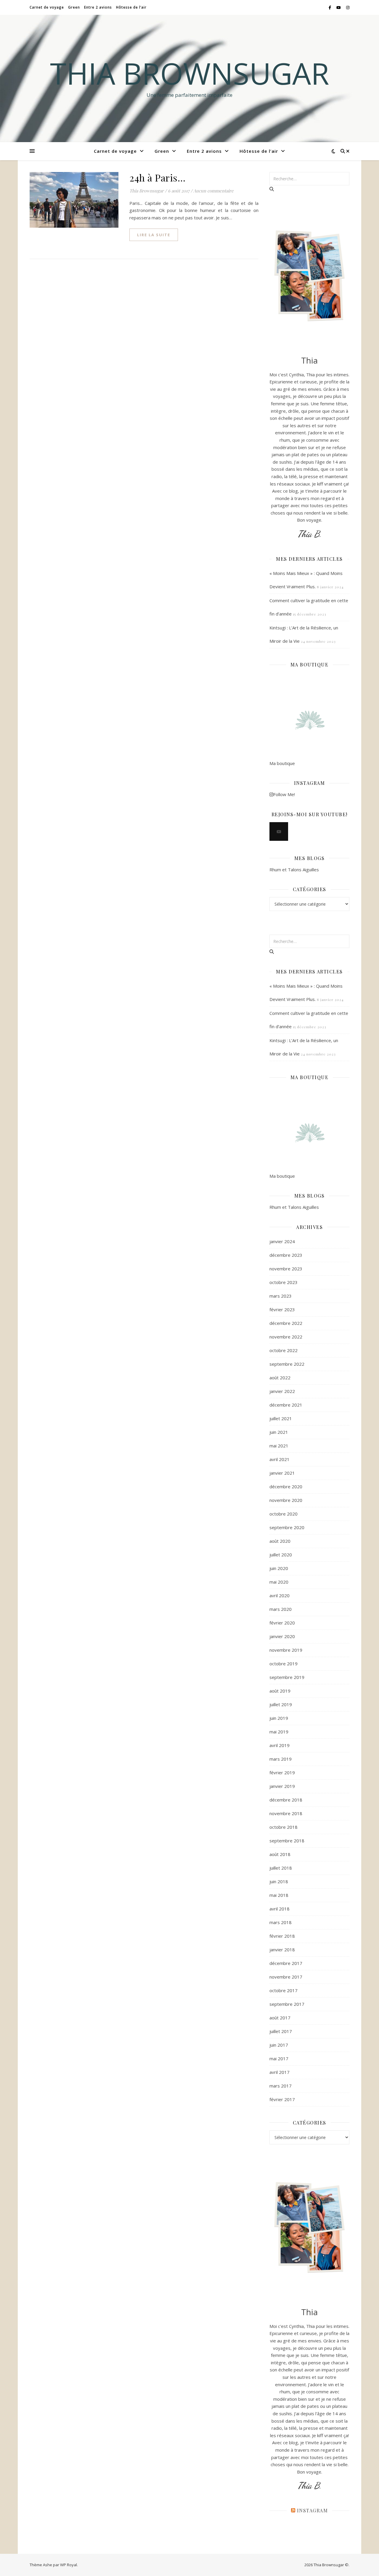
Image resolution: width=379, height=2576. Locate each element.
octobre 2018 (284, 1827)
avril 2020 (280, 1595)
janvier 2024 (282, 1241)
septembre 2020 (287, 1527)
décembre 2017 (286, 1963)
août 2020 (280, 1541)
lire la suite (154, 235)
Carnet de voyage (47, 7)
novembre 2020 (286, 1500)
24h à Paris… (157, 177)
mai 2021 (279, 1446)
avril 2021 (280, 1459)
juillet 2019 (281, 1704)
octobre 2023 (284, 1282)
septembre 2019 (287, 1677)
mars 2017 (281, 2086)
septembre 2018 (287, 1841)
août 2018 (280, 1854)
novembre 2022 (286, 1337)
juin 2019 (279, 1718)
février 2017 (282, 2099)
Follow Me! (284, 794)
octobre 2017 (284, 1990)
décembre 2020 (286, 1487)
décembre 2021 (286, 1405)
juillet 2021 (281, 1418)
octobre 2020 (284, 1514)
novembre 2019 (286, 1650)
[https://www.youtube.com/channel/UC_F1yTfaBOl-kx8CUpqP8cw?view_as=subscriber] (279, 831)
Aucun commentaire (213, 191)
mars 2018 (281, 1922)
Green (74, 7)
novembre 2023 (286, 1269)
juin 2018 (279, 1881)
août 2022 (280, 1378)
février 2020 (282, 1623)
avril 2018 (280, 1909)
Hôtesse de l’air (131, 7)
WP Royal (69, 2565)
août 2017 (280, 2018)
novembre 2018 (286, 1813)
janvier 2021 (282, 1473)
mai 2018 (279, 1895)
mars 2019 (281, 1759)
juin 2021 (279, 1432)
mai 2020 (279, 1582)
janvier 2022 (282, 1391)
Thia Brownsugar (190, 73)
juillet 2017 (281, 2031)
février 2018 (282, 1936)
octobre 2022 (284, 1350)
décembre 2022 (286, 1323)
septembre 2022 (287, 1364)
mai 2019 (279, 1732)
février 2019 (282, 1772)
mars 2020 (281, 1609)
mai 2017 (279, 2058)
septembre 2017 (287, 2004)
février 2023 (282, 1309)
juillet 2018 (281, 1868)
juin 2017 (279, 2045)
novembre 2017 (286, 1977)
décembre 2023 (286, 1255)
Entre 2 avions (98, 7)
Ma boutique (282, 763)
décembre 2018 (286, 1800)
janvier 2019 (282, 1786)
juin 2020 (279, 1568)
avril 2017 (280, 2072)
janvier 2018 (282, 1950)
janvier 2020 (282, 1636)
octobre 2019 (284, 1664)
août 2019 (280, 1691)
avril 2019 (280, 1745)
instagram (313, 2510)
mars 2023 (281, 1296)
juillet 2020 (281, 1555)
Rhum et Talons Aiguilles (294, 870)
